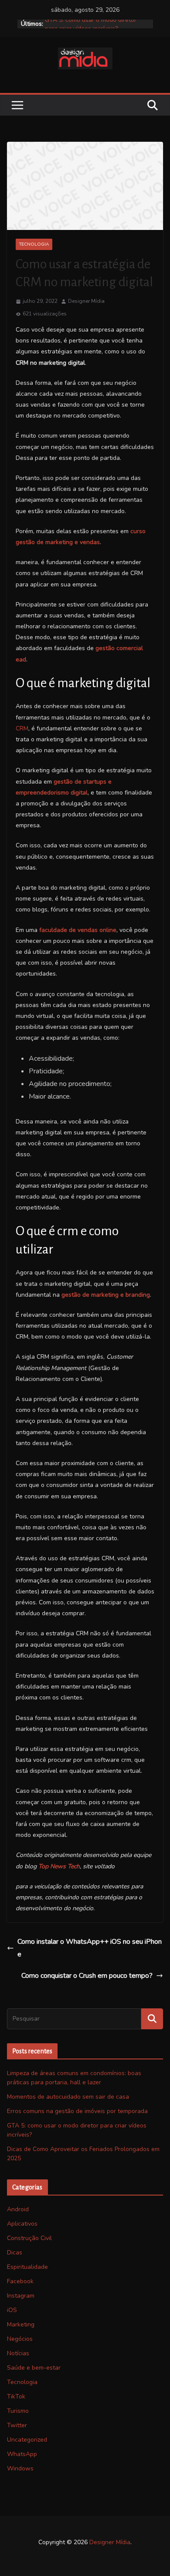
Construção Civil (29, 2238)
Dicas (15, 2252)
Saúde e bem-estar (34, 2368)
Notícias (18, 2353)
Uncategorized (27, 2440)
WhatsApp (22, 2454)
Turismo (18, 2411)
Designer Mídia (86, 301)
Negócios (20, 2339)
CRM (22, 728)
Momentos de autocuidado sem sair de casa (68, 2097)
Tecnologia (34, 244)
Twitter (17, 2425)
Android (18, 2209)
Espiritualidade (27, 2267)
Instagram (21, 2296)
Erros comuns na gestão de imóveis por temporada (77, 2111)
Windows (20, 2468)
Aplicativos (22, 2224)
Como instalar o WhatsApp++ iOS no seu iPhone (90, 1948)
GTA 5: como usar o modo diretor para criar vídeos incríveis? (91, 28)
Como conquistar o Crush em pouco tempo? (87, 1976)
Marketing (21, 2324)
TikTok (16, 2396)
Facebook (20, 2281)
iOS (12, 2310)
